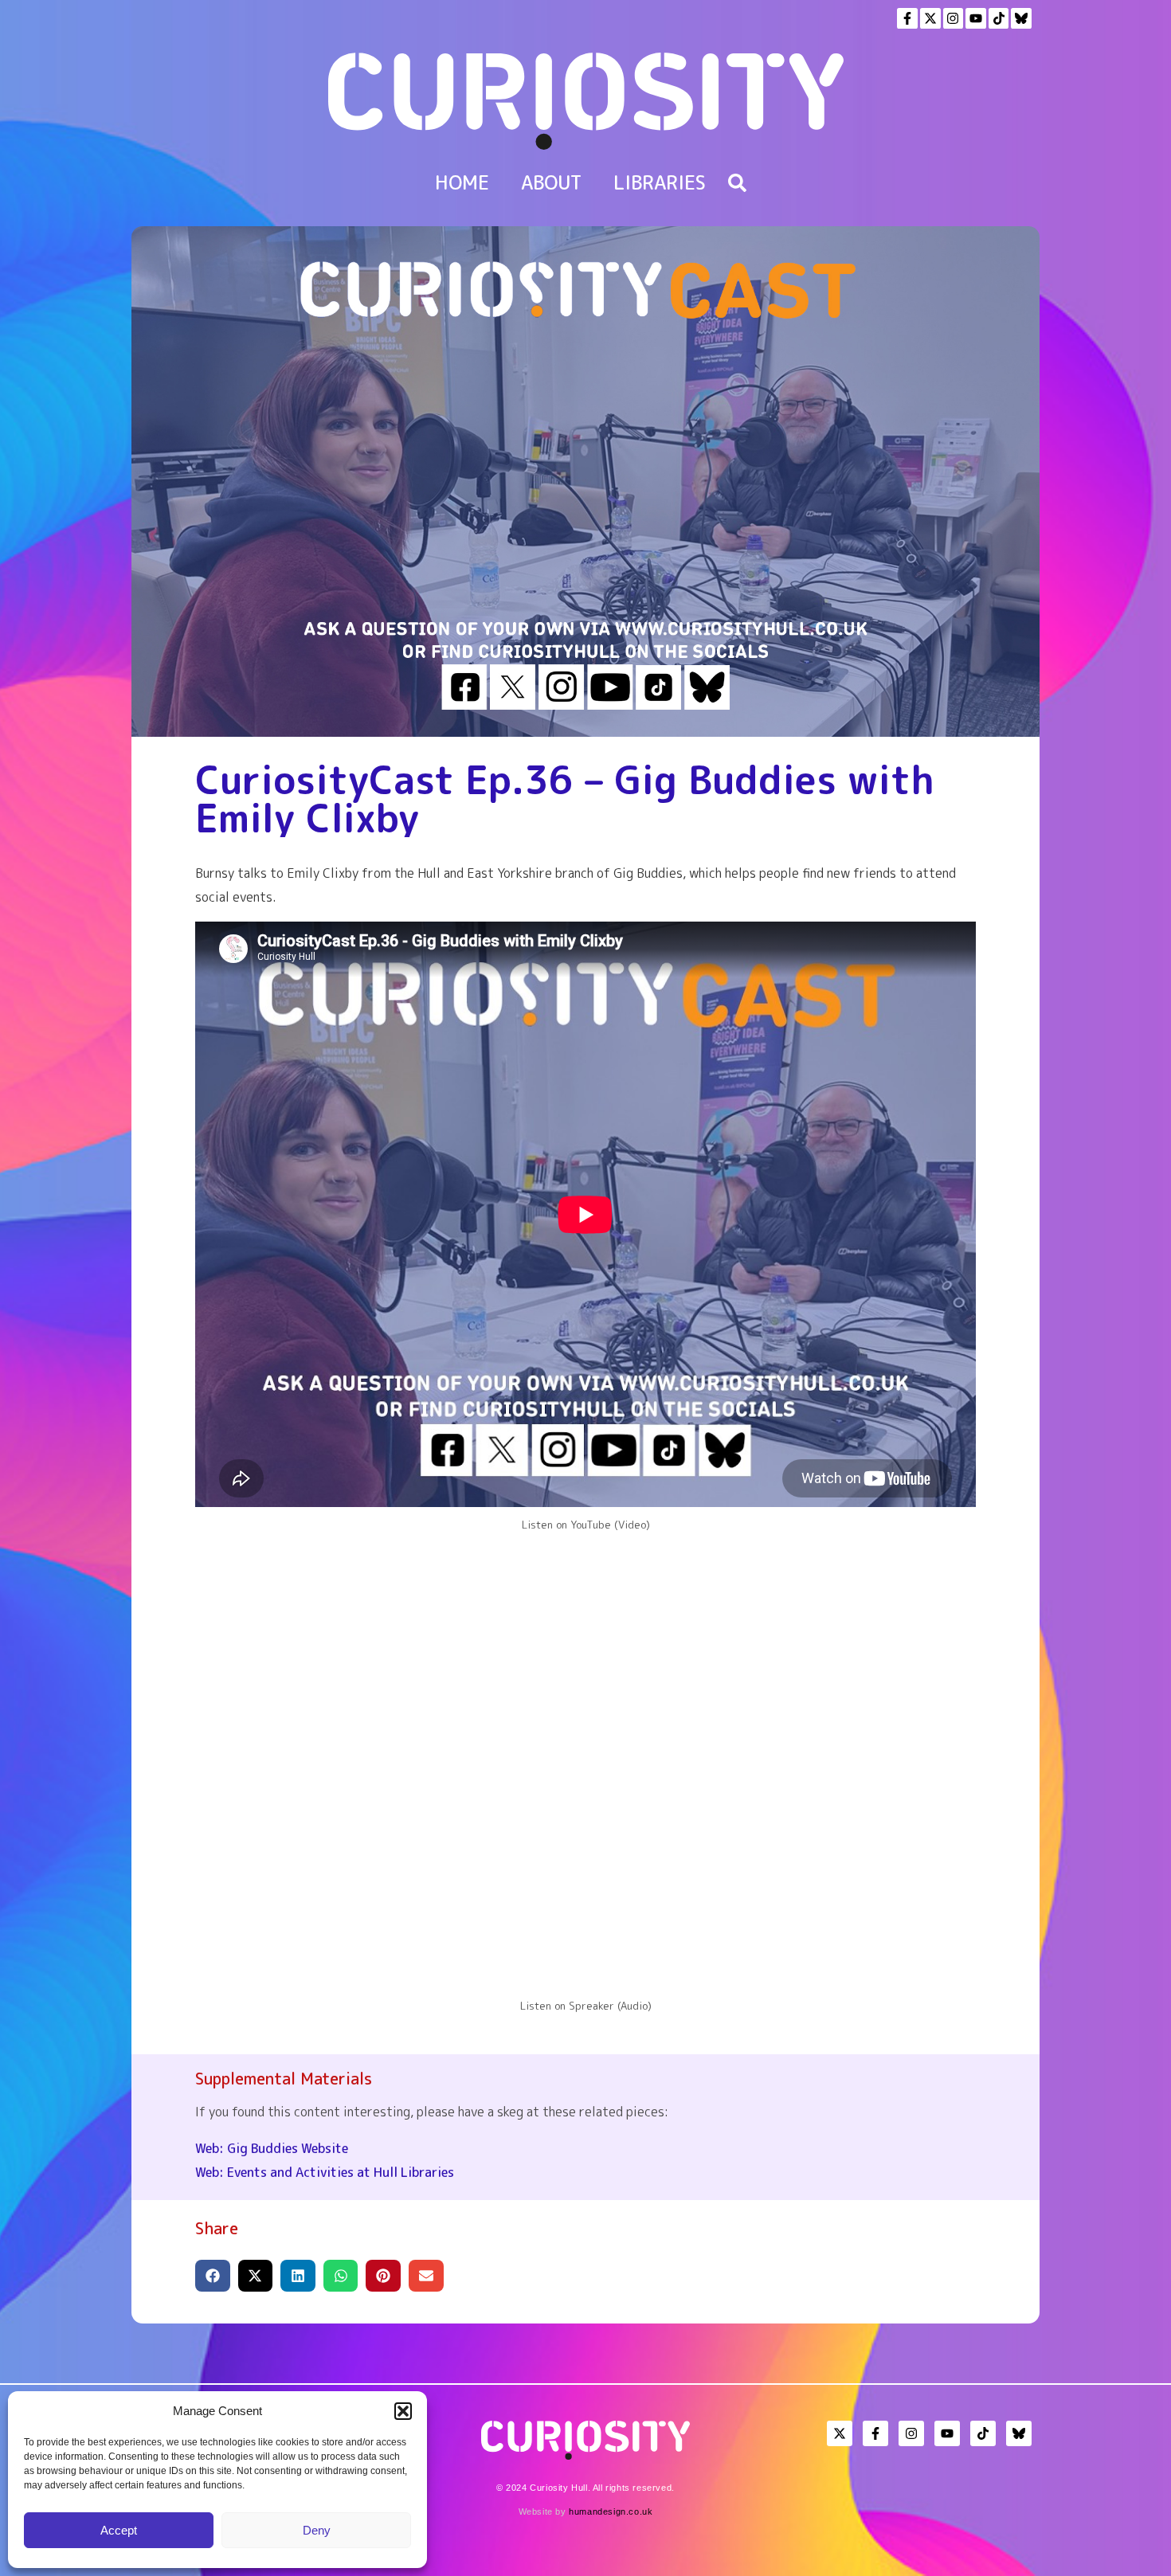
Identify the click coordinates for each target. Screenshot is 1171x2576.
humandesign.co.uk (611, 2511)
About (551, 182)
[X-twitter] (930, 18)
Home (462, 182)
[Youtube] (976, 18)
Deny (317, 2530)
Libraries (660, 182)
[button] (403, 2411)
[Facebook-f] (907, 18)
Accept (119, 2530)
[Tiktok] (999, 18)
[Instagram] (954, 18)
